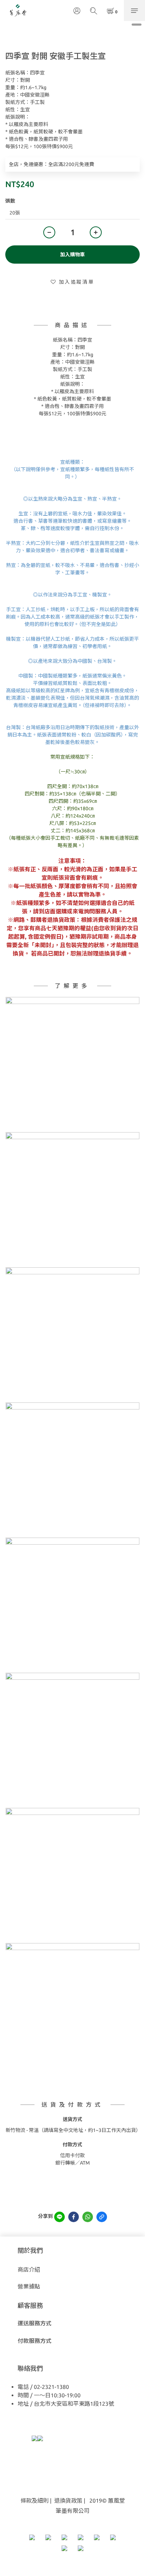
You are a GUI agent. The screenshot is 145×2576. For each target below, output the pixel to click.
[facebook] (74, 2217)
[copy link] (102, 2217)
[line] (59, 2217)
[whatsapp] (88, 2217)
